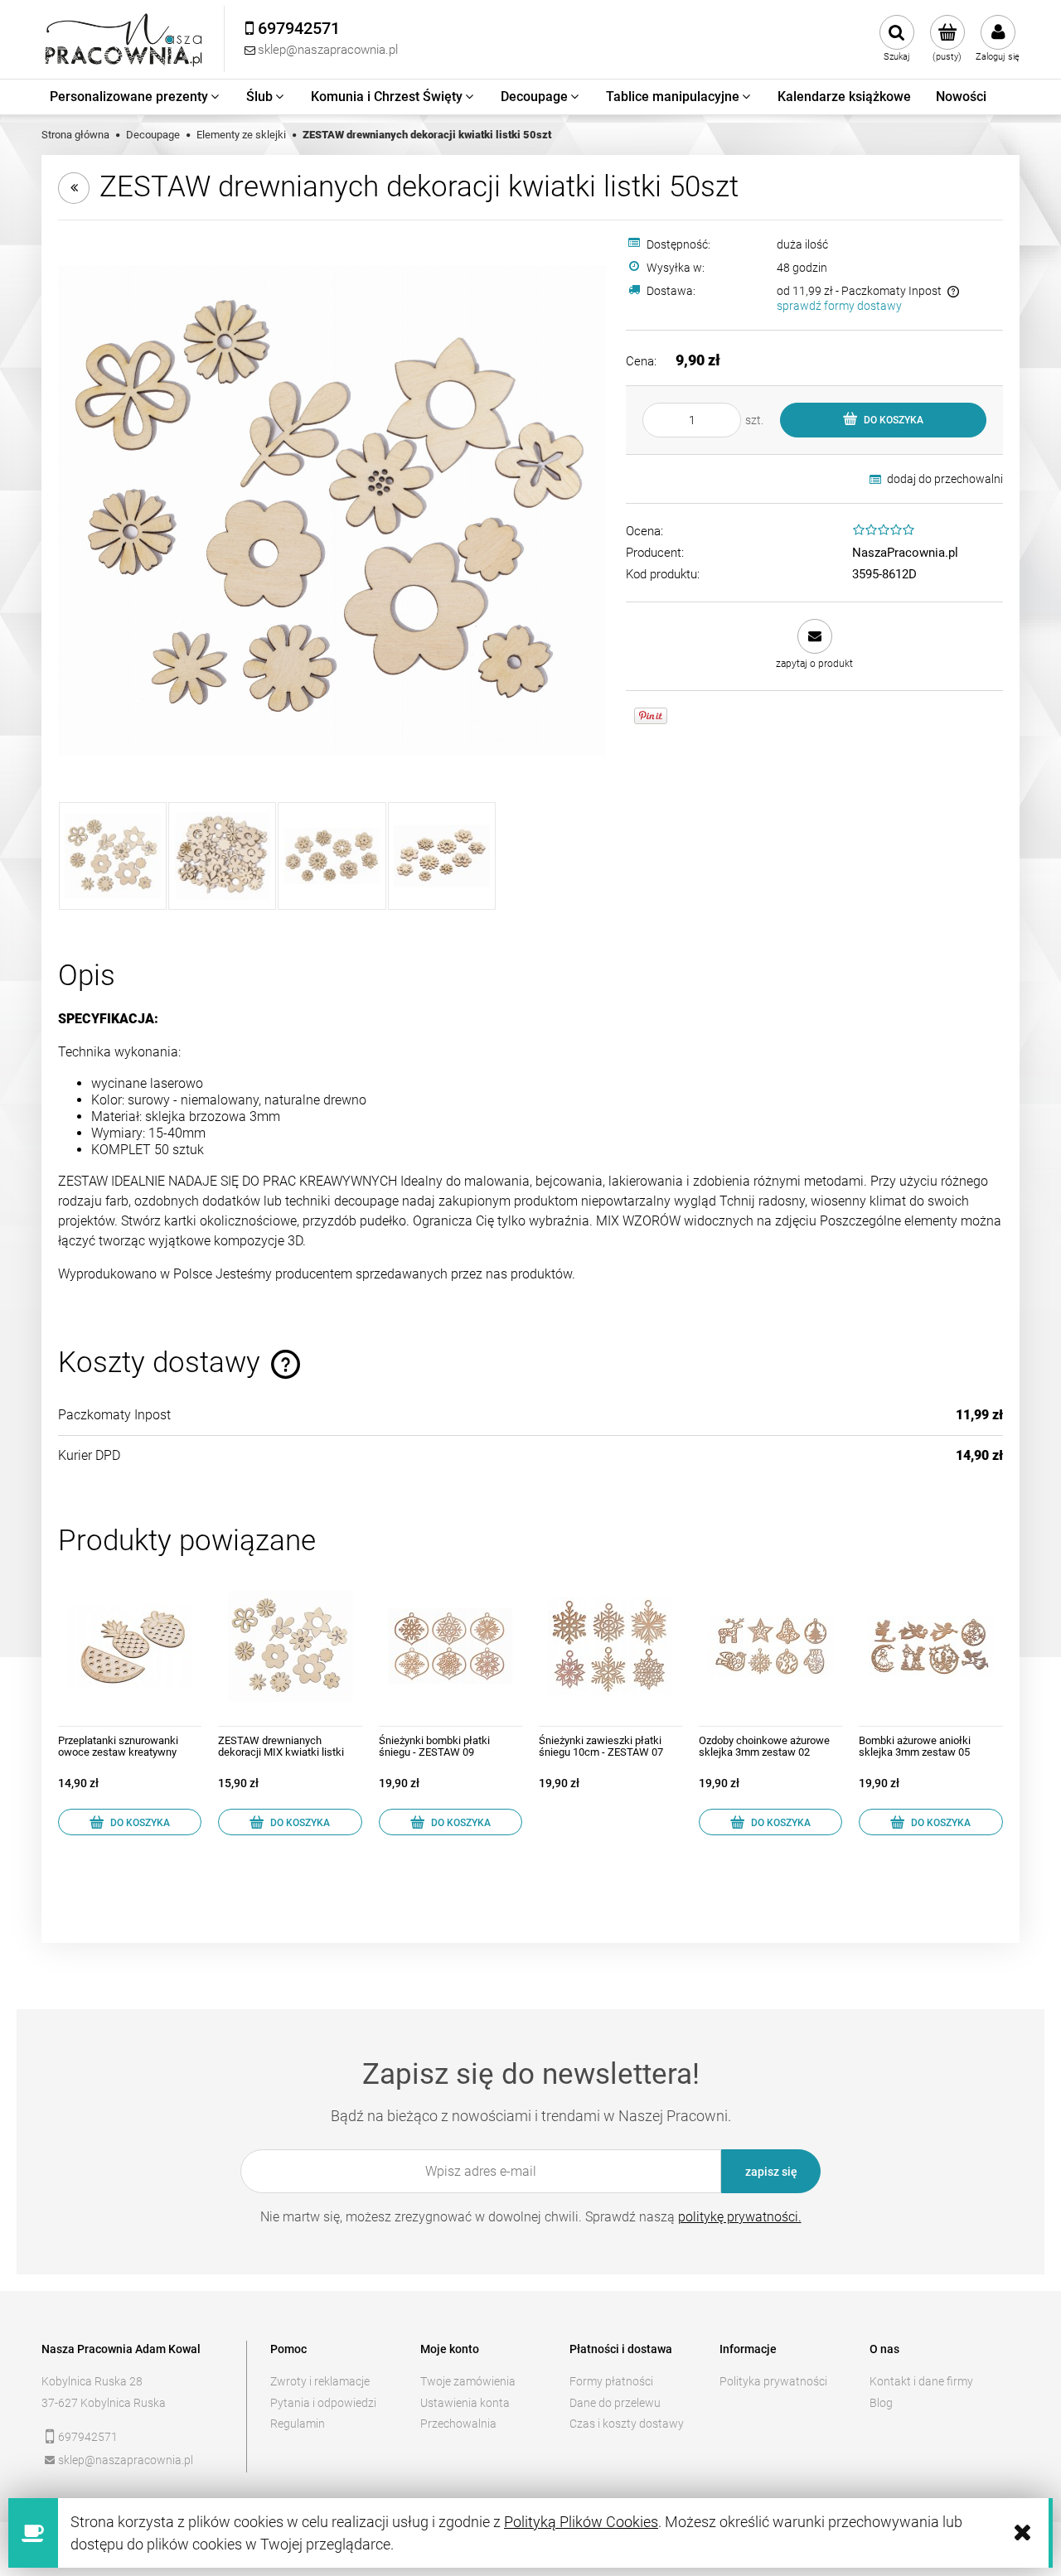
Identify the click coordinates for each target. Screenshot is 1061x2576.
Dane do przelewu (615, 2403)
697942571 (88, 2437)
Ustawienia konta (465, 2403)
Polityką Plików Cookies (581, 2522)
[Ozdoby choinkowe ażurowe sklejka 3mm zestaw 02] (770, 1646)
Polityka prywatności (773, 2381)
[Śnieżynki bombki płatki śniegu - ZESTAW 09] (451, 1646)
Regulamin (298, 2424)
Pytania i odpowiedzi (323, 2403)
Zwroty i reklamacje (320, 2381)
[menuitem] (136, 97)
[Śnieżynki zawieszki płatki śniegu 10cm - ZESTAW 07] (610, 1646)
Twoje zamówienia (468, 2381)
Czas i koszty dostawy (627, 2424)
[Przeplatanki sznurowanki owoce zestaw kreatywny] (130, 1646)
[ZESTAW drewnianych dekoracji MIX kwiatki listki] (290, 1646)
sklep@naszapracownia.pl (126, 2460)
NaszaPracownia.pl (905, 553)
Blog (881, 2403)
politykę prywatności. (740, 2217)
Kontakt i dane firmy (921, 2381)
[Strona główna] (124, 39)
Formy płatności (611, 2381)
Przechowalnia (458, 2424)
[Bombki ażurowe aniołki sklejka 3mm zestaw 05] (930, 1646)
